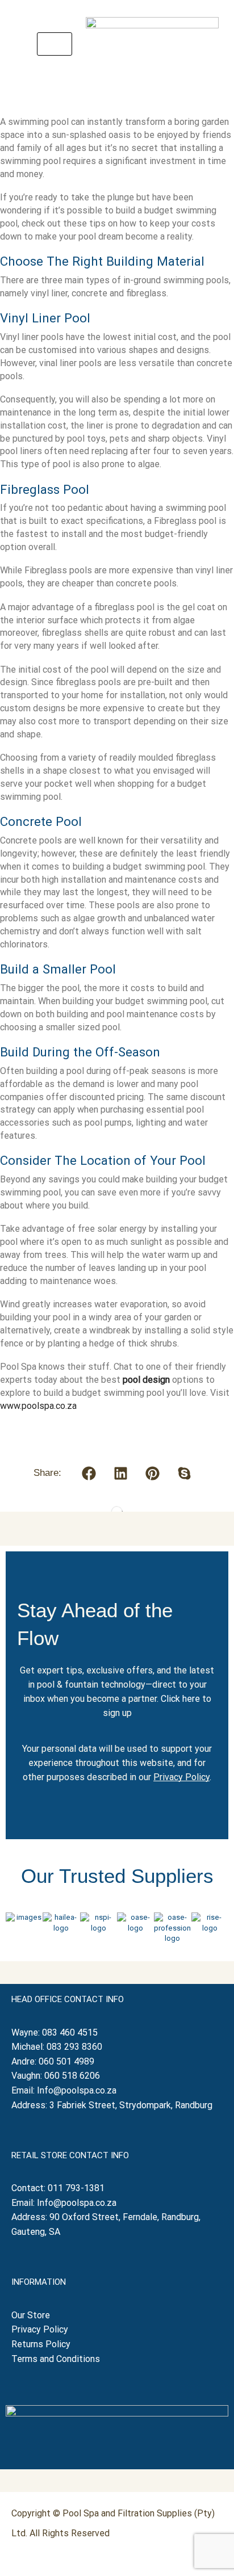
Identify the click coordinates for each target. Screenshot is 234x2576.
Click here (180, 1699)
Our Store (31, 2315)
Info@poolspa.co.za (77, 2090)
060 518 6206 (72, 2076)
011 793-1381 (76, 2188)
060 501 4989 (66, 2061)
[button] (55, 44)
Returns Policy (42, 2344)
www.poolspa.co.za (38, 1406)
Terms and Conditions (56, 2359)
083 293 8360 (74, 2047)
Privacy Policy (181, 1777)
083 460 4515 (70, 2032)
